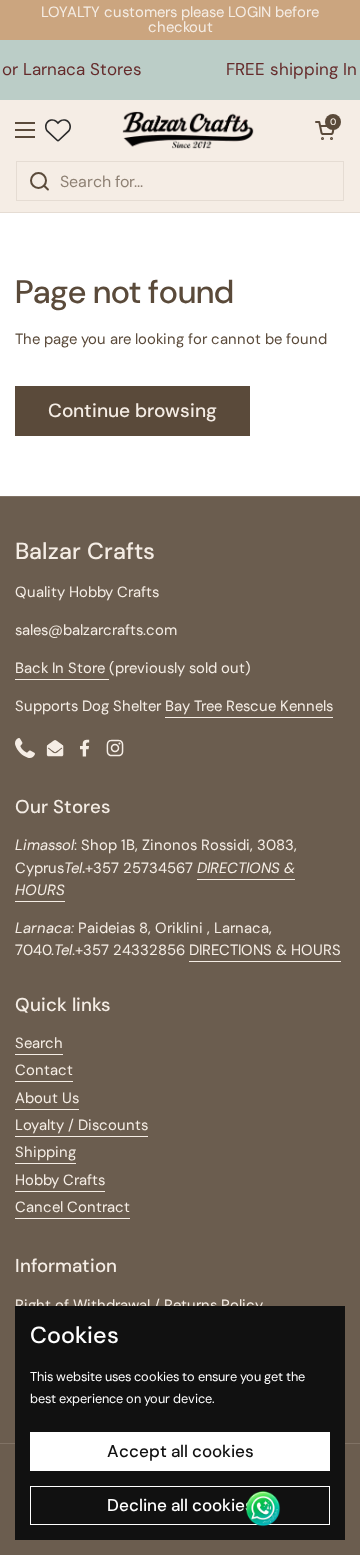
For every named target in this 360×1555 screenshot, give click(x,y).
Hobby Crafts (60, 1180)
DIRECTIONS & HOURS (265, 950)
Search (39, 1043)
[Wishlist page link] (58, 130)
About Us (47, 1098)
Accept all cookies (180, 1451)
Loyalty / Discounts (81, 1125)
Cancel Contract (72, 1207)
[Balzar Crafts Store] (188, 130)
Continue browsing (132, 410)
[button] (325, 130)
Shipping (45, 1152)
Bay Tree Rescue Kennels (249, 706)
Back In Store (62, 668)
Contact (44, 1070)
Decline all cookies (180, 1505)
